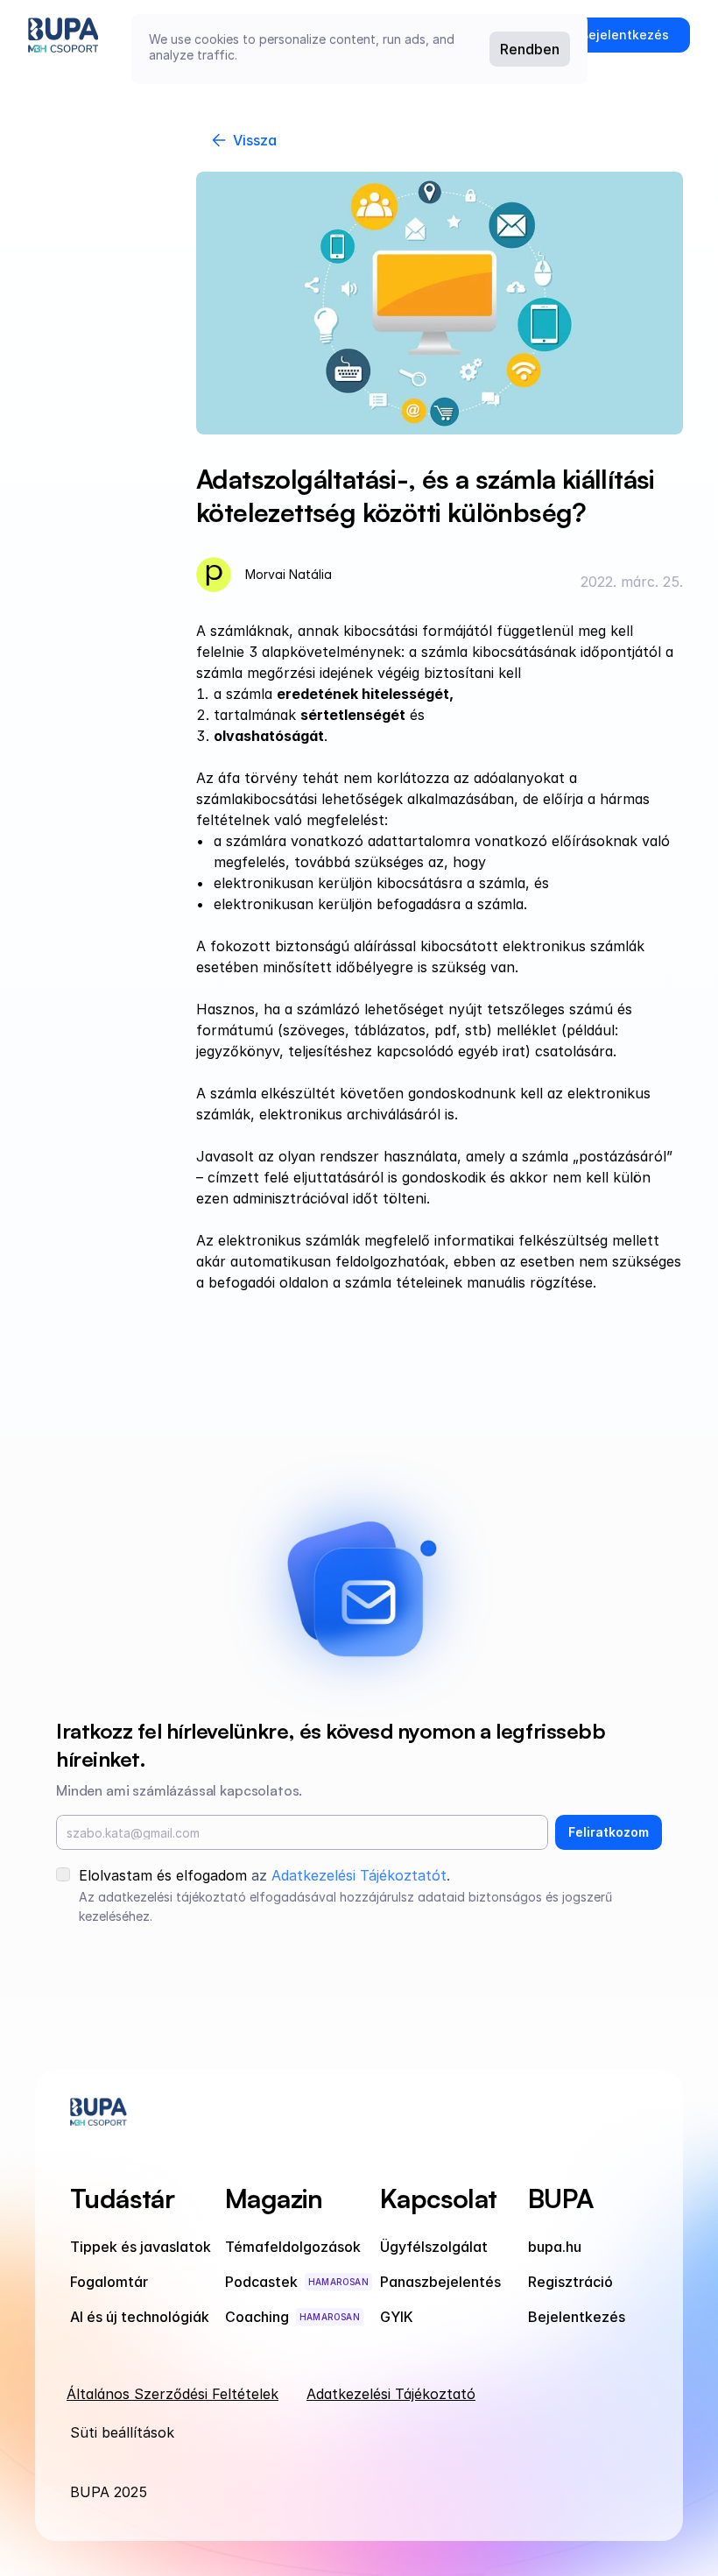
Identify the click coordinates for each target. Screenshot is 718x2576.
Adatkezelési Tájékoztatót (359, 1875)
